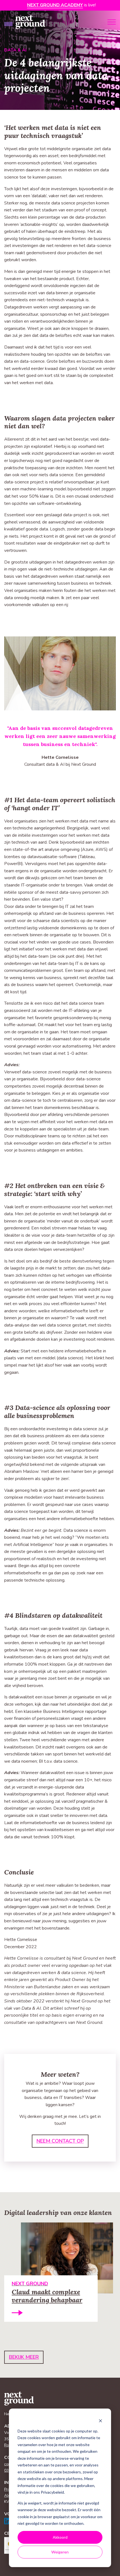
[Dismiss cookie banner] (100, 2420)
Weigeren (60, 2552)
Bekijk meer (24, 2357)
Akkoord (60, 2537)
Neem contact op (60, 2141)
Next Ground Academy (55, 5)
